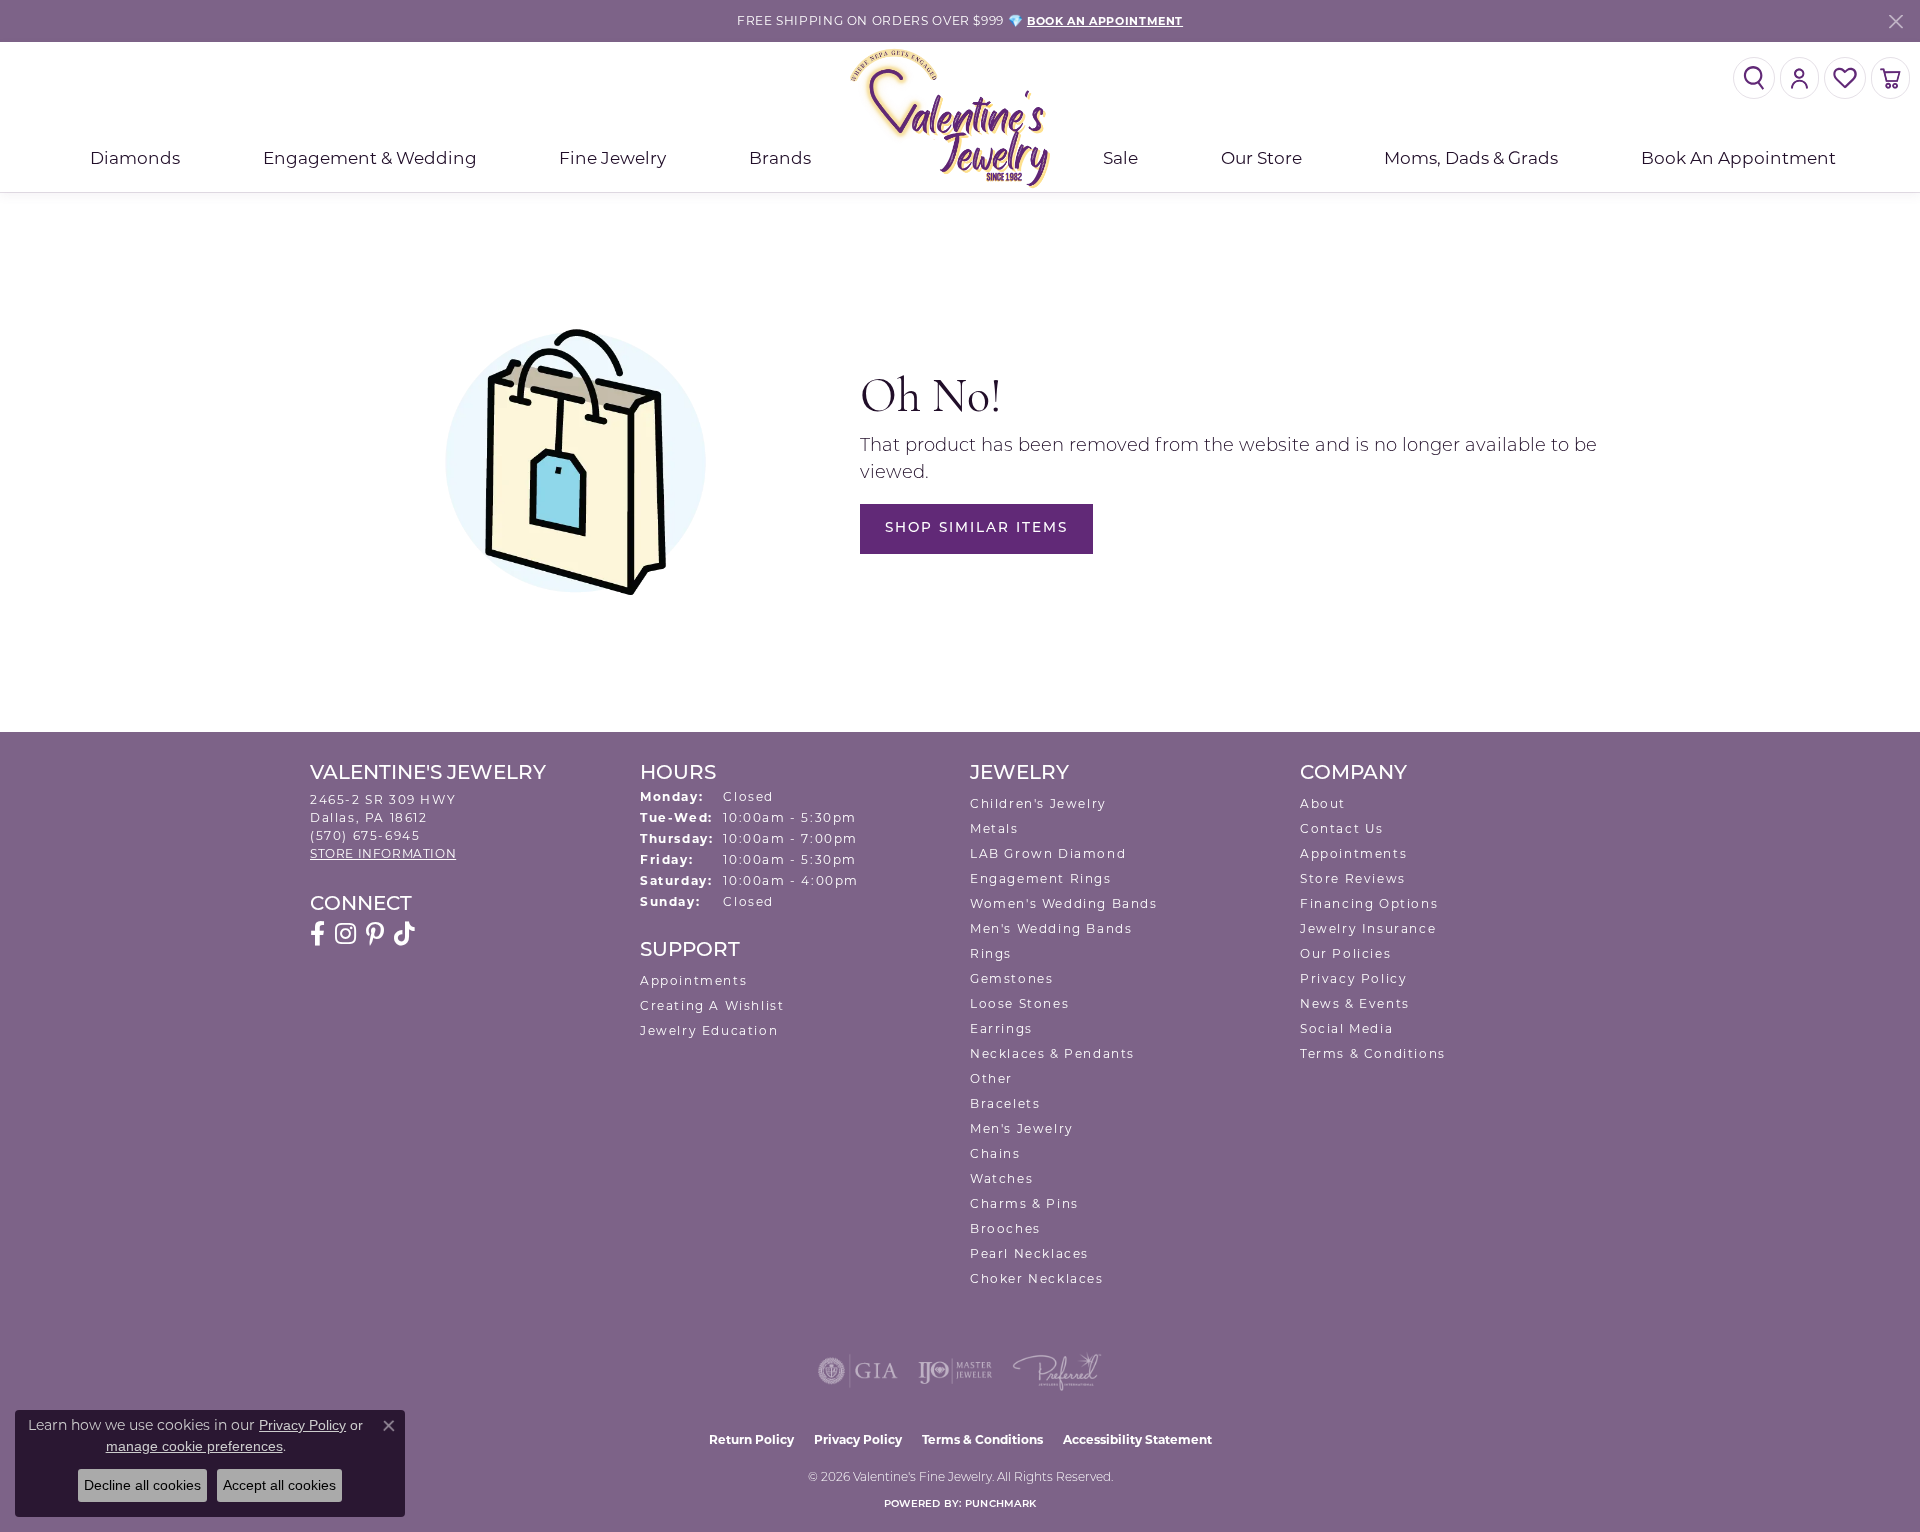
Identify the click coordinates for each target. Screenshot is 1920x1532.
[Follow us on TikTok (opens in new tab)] (404, 934)
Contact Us (1342, 828)
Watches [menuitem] (1001, 1178)
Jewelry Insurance (1368, 928)
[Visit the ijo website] (955, 1371)
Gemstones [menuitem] (1011, 978)
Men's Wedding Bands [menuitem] (1051, 928)
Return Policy (751, 1439)
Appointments (693, 980)
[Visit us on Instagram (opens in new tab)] (345, 934)
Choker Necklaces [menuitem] (1037, 1278)
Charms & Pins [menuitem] (1024, 1203)
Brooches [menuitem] (1005, 1228)
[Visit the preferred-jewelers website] (1057, 1371)
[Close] (1895, 21)
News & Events (1355, 1003)
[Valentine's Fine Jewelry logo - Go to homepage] (960, 117)
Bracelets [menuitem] (1005, 1103)
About (1323, 803)
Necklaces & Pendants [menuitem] (1052, 1053)
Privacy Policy (1353, 978)
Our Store (1261, 158)
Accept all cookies (279, 1485)
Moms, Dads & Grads (1471, 158)
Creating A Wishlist (712, 1005)
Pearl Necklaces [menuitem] (1029, 1253)
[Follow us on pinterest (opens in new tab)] (375, 934)
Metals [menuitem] (994, 828)
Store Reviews (1353, 878)
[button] (1754, 78)
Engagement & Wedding (370, 158)
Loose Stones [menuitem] (1019, 1003)
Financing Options (1369, 903)
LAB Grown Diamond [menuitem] (1048, 853)
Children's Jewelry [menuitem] (1038, 803)
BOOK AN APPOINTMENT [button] (1105, 21)
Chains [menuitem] (995, 1153)
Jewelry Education (709, 1030)
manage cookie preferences (194, 1446)
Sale (1120, 158)
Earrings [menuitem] (1001, 1028)
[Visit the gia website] (858, 1371)
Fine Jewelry (612, 158)
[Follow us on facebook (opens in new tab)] (317, 934)
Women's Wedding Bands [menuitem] (1064, 903)
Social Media (1346, 1028)
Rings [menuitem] (991, 953)
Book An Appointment (1738, 158)
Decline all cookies (142, 1485)
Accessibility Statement (1137, 1439)
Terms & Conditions (1373, 1053)
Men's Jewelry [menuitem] (1022, 1128)
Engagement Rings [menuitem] (1041, 878)
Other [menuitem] (991, 1078)
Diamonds (135, 158)
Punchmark (1000, 1504)
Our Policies (1345, 953)
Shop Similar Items (976, 528)
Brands (780, 158)
